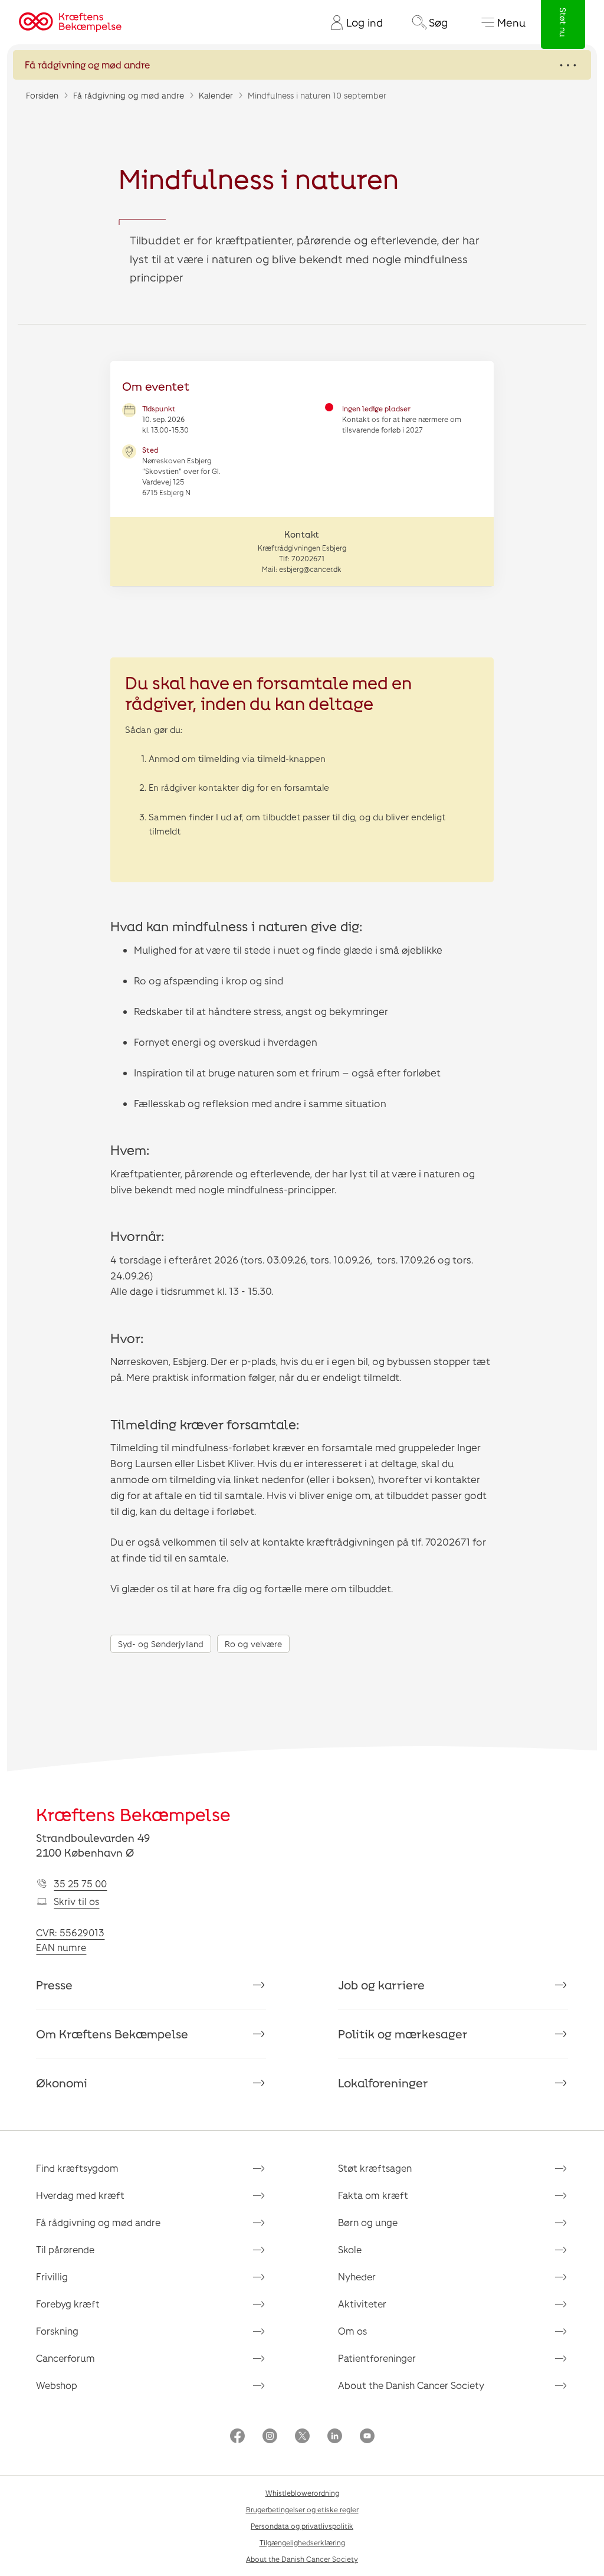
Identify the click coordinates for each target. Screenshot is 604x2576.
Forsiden (42, 95)
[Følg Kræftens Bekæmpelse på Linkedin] (335, 2437)
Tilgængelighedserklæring (302, 2542)
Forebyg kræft (68, 2304)
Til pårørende (65, 2249)
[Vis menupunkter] (302, 65)
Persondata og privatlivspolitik (302, 2526)
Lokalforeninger (383, 2083)
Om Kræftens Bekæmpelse (112, 2034)
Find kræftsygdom (77, 2168)
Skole (350, 2249)
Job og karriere (381, 1985)
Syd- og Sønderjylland (161, 1644)
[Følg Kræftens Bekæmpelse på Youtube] (367, 2437)
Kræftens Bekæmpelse (133, 1814)
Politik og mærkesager (403, 2034)
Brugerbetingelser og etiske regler (302, 2509)
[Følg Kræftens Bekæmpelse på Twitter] (302, 2437)
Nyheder (357, 2276)
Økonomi (62, 2083)
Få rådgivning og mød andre (129, 95)
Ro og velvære (253, 1644)
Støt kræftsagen (375, 2168)
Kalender (216, 95)
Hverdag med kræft (80, 2195)
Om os (352, 2331)
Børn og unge (368, 2222)
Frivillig (52, 2276)
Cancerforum (65, 2358)
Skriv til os (76, 1901)
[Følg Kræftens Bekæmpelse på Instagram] (270, 2437)
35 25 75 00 (80, 1883)
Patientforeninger (377, 2358)
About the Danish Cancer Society (411, 2385)
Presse (54, 1985)
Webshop (57, 2385)
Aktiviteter (362, 2304)
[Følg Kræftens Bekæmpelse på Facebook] (237, 2437)
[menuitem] (352, 22)
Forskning (57, 2331)
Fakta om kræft (373, 2195)
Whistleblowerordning (302, 2493)
